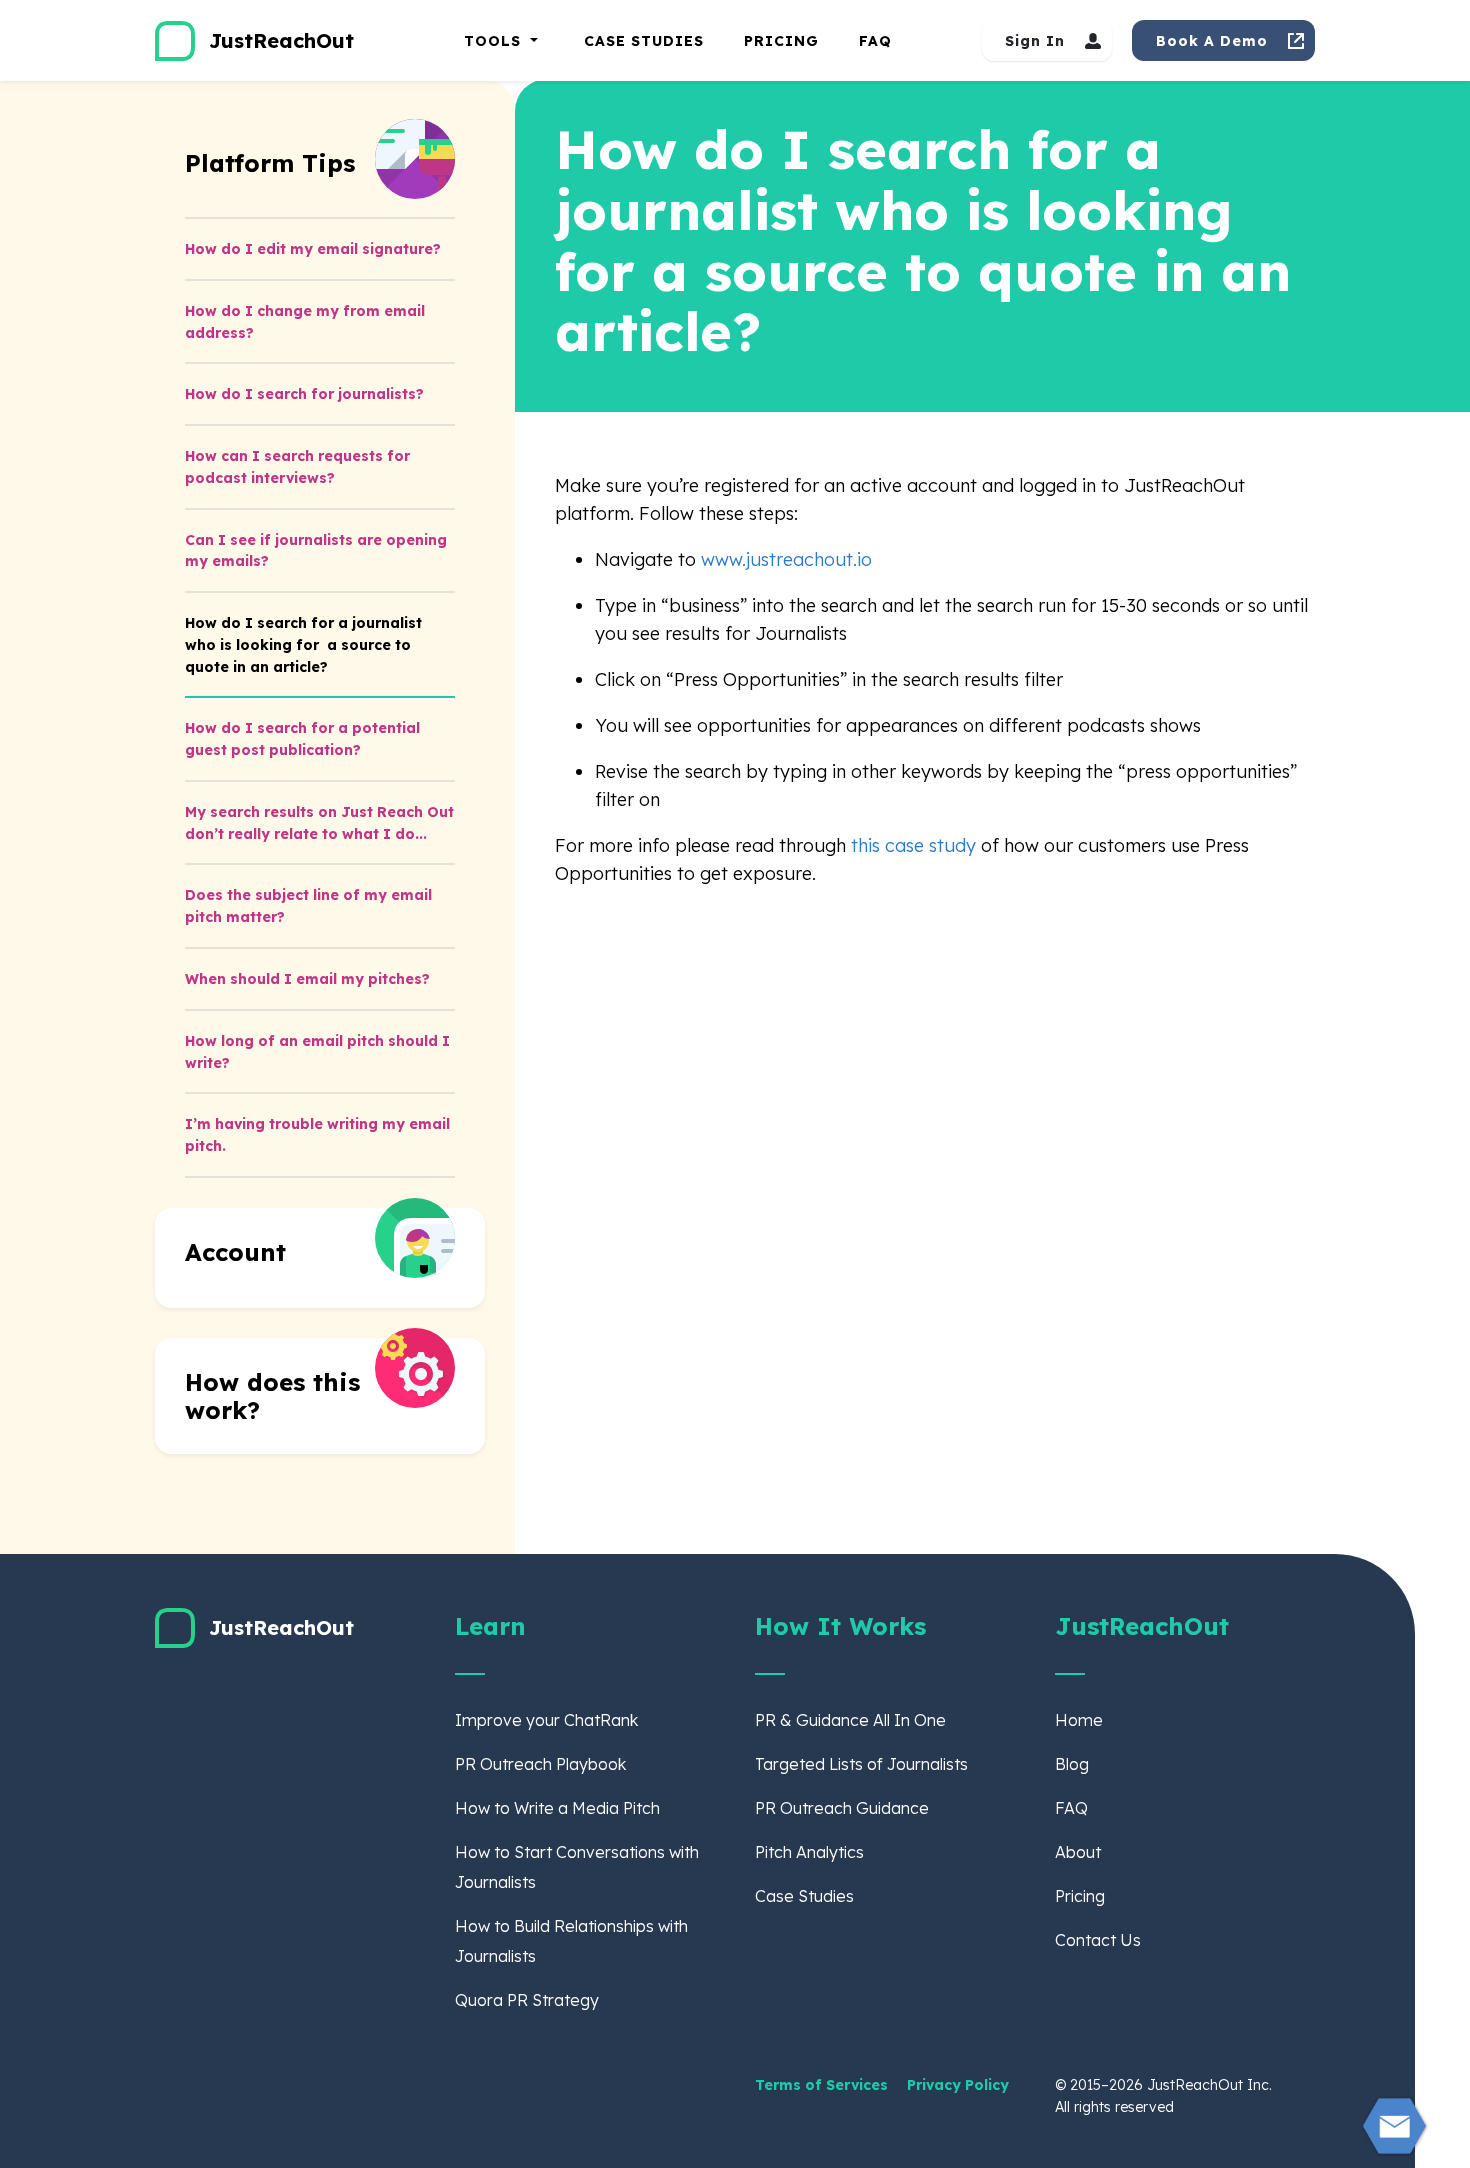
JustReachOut (281, 40)
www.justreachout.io (786, 559)
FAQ (875, 41)
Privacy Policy (958, 2085)
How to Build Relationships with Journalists (571, 1941)
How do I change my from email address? (305, 322)
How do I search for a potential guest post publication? (302, 739)
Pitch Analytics (809, 1852)
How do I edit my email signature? (313, 249)
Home (1079, 1720)
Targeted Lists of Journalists (861, 1764)
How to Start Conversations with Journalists (577, 1867)
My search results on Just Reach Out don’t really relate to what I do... (319, 823)
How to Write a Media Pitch (557, 1808)
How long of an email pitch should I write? (317, 1052)
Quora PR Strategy (527, 2000)
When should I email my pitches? (307, 979)
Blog (1072, 1764)
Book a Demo (1212, 41)
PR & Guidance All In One (850, 1720)
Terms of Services (823, 2085)
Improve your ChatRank (546, 1720)
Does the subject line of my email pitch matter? (308, 906)
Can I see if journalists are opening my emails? (316, 551)
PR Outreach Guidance (842, 1808)
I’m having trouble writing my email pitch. (317, 1135)
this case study (916, 845)
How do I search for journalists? (304, 394)
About (1078, 1852)
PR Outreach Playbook (540, 1764)
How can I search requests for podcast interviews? (297, 467)
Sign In (1035, 41)
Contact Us (1098, 1940)
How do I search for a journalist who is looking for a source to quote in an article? (303, 645)
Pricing (781, 41)
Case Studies (644, 41)
